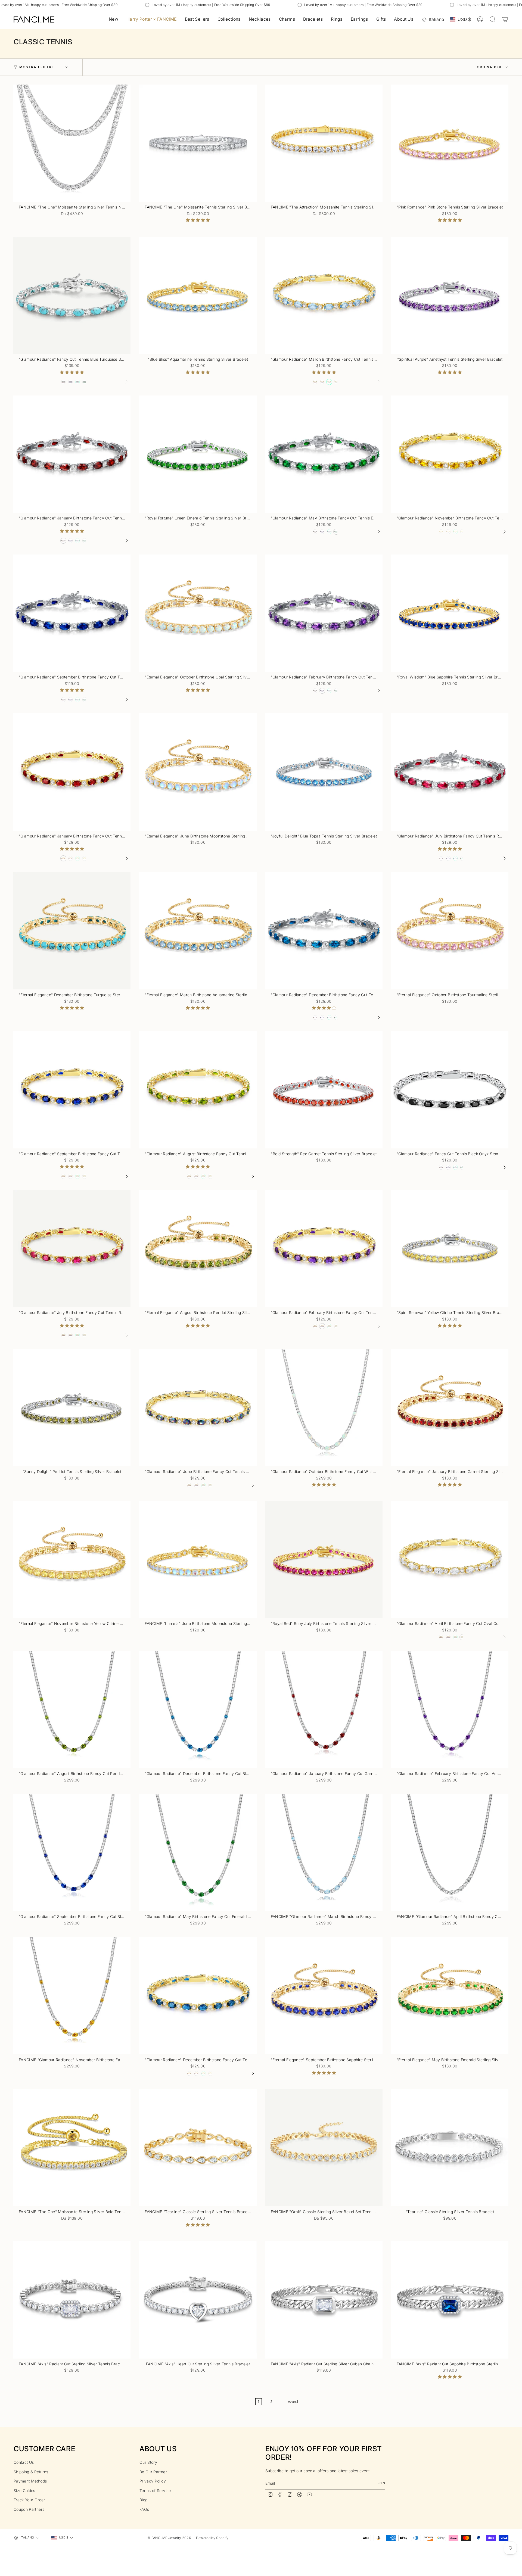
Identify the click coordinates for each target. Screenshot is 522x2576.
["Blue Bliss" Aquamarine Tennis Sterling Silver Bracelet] (198, 295)
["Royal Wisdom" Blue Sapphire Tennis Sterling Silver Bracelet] (450, 613)
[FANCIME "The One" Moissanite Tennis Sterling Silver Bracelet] (198, 143)
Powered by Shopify (212, 2538)
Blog (143, 2500)
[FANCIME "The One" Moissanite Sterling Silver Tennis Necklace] (72, 143)
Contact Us (24, 2462)
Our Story (148, 2462)
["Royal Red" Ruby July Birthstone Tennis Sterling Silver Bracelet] (324, 1560)
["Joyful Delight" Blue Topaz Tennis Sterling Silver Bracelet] (324, 772)
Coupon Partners (29, 2509)
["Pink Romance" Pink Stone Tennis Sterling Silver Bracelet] (450, 143)
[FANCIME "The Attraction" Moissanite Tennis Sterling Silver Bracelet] (324, 143)
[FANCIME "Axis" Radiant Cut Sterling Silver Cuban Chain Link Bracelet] (324, 2300)
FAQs (144, 2509)
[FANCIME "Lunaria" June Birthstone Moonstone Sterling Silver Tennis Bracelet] (198, 1560)
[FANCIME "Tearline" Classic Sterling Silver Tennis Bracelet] (198, 2148)
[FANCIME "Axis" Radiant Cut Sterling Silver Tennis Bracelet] (72, 2300)
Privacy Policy (153, 2481)
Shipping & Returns (31, 2472)
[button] (229, 19)
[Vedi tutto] (126, 382)
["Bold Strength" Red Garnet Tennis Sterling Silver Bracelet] (324, 1090)
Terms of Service (155, 2491)
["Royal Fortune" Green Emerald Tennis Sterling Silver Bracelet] (198, 454)
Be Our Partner (153, 2472)
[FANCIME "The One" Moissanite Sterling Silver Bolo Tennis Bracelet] (72, 2148)
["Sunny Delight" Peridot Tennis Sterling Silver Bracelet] (72, 1408)
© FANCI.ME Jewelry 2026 (169, 2538)
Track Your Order (29, 2500)
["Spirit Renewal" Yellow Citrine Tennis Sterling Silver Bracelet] (450, 1249)
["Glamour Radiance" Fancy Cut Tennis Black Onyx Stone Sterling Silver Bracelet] (450, 1090)
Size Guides (24, 2491)
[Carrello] (505, 19)
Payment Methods (30, 2481)
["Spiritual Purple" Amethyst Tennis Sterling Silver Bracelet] (450, 295)
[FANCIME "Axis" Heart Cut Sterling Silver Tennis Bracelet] (198, 2300)
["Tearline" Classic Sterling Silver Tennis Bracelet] (450, 2148)
